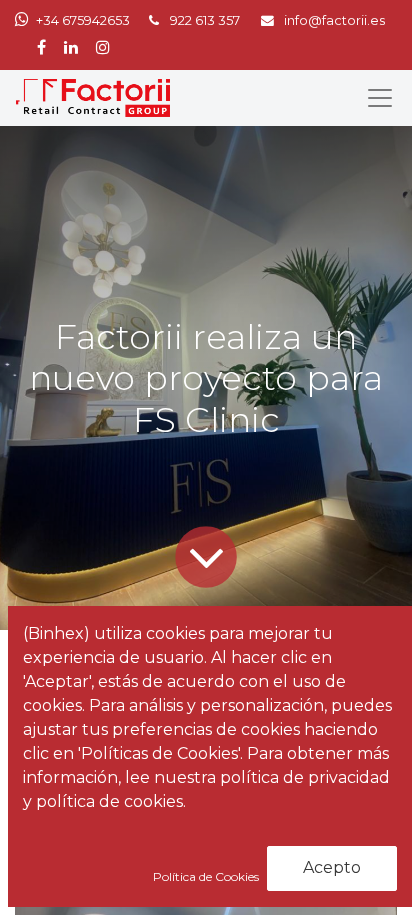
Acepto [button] (332, 867)
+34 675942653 (83, 20)
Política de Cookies (207, 876)
